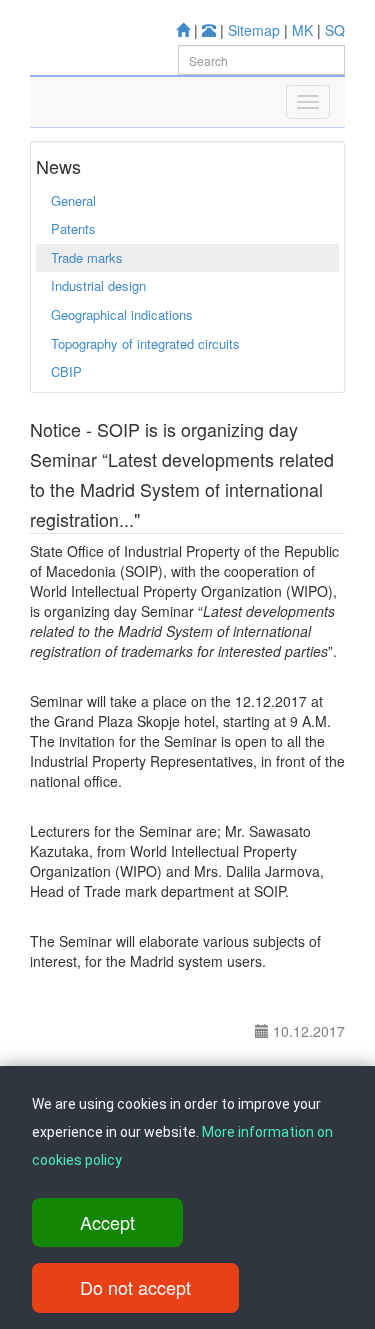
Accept (107, 1222)
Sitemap (254, 30)
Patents (73, 228)
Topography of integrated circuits (145, 343)
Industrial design (98, 285)
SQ (335, 30)
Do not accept (135, 1287)
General (73, 200)
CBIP (66, 371)
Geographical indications (122, 314)
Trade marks (87, 257)
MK (302, 30)
